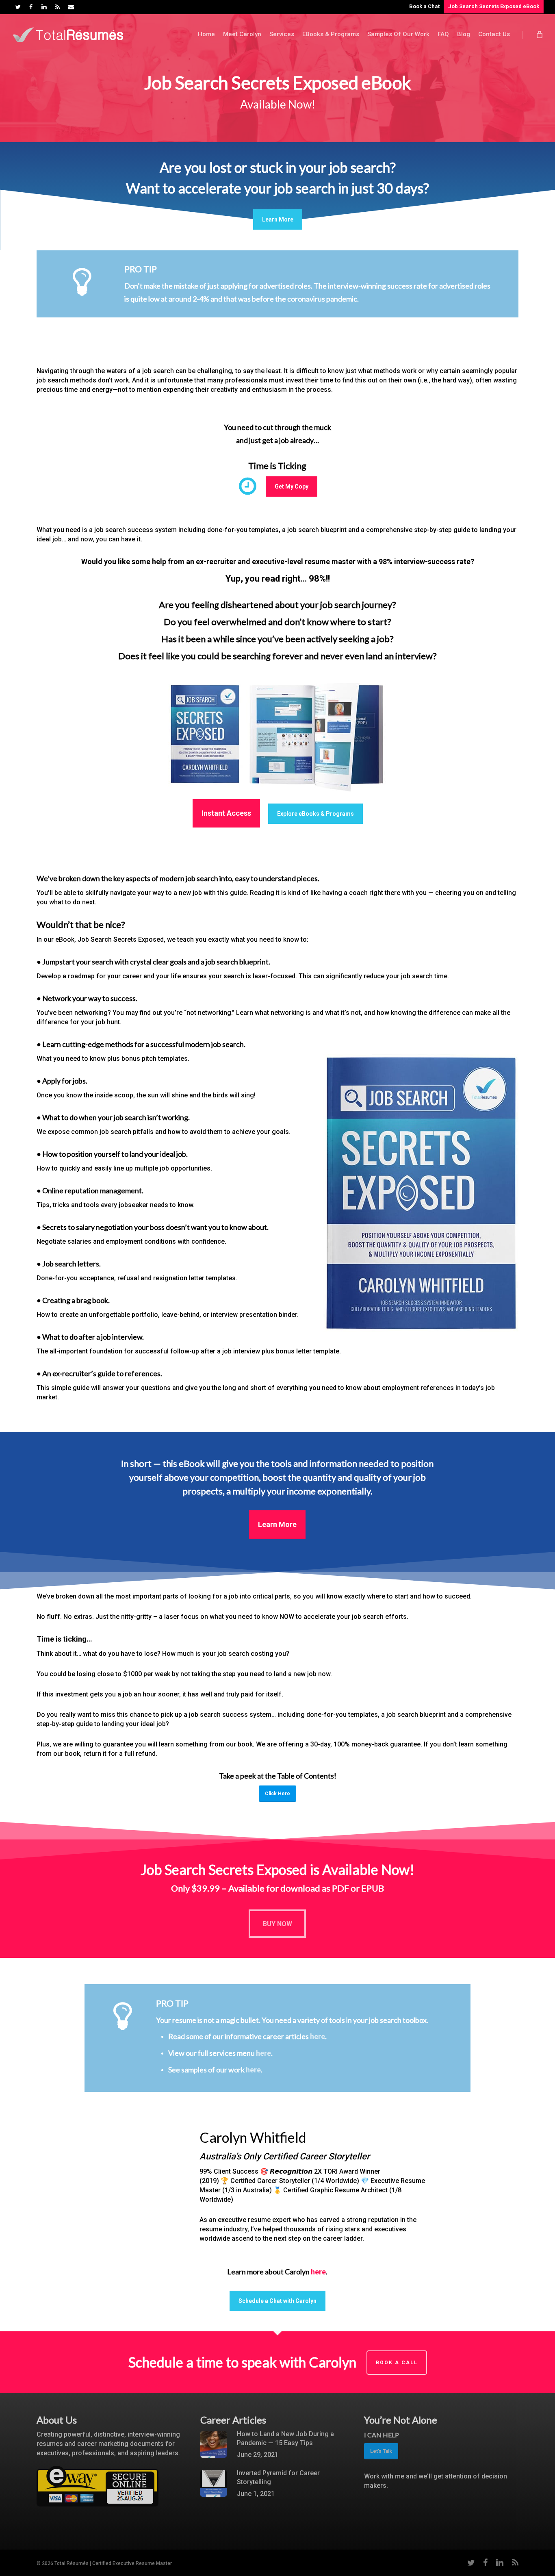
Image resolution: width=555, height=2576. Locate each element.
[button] (278, 219)
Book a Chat (424, 6)
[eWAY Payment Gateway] (98, 2510)
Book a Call (397, 2363)
